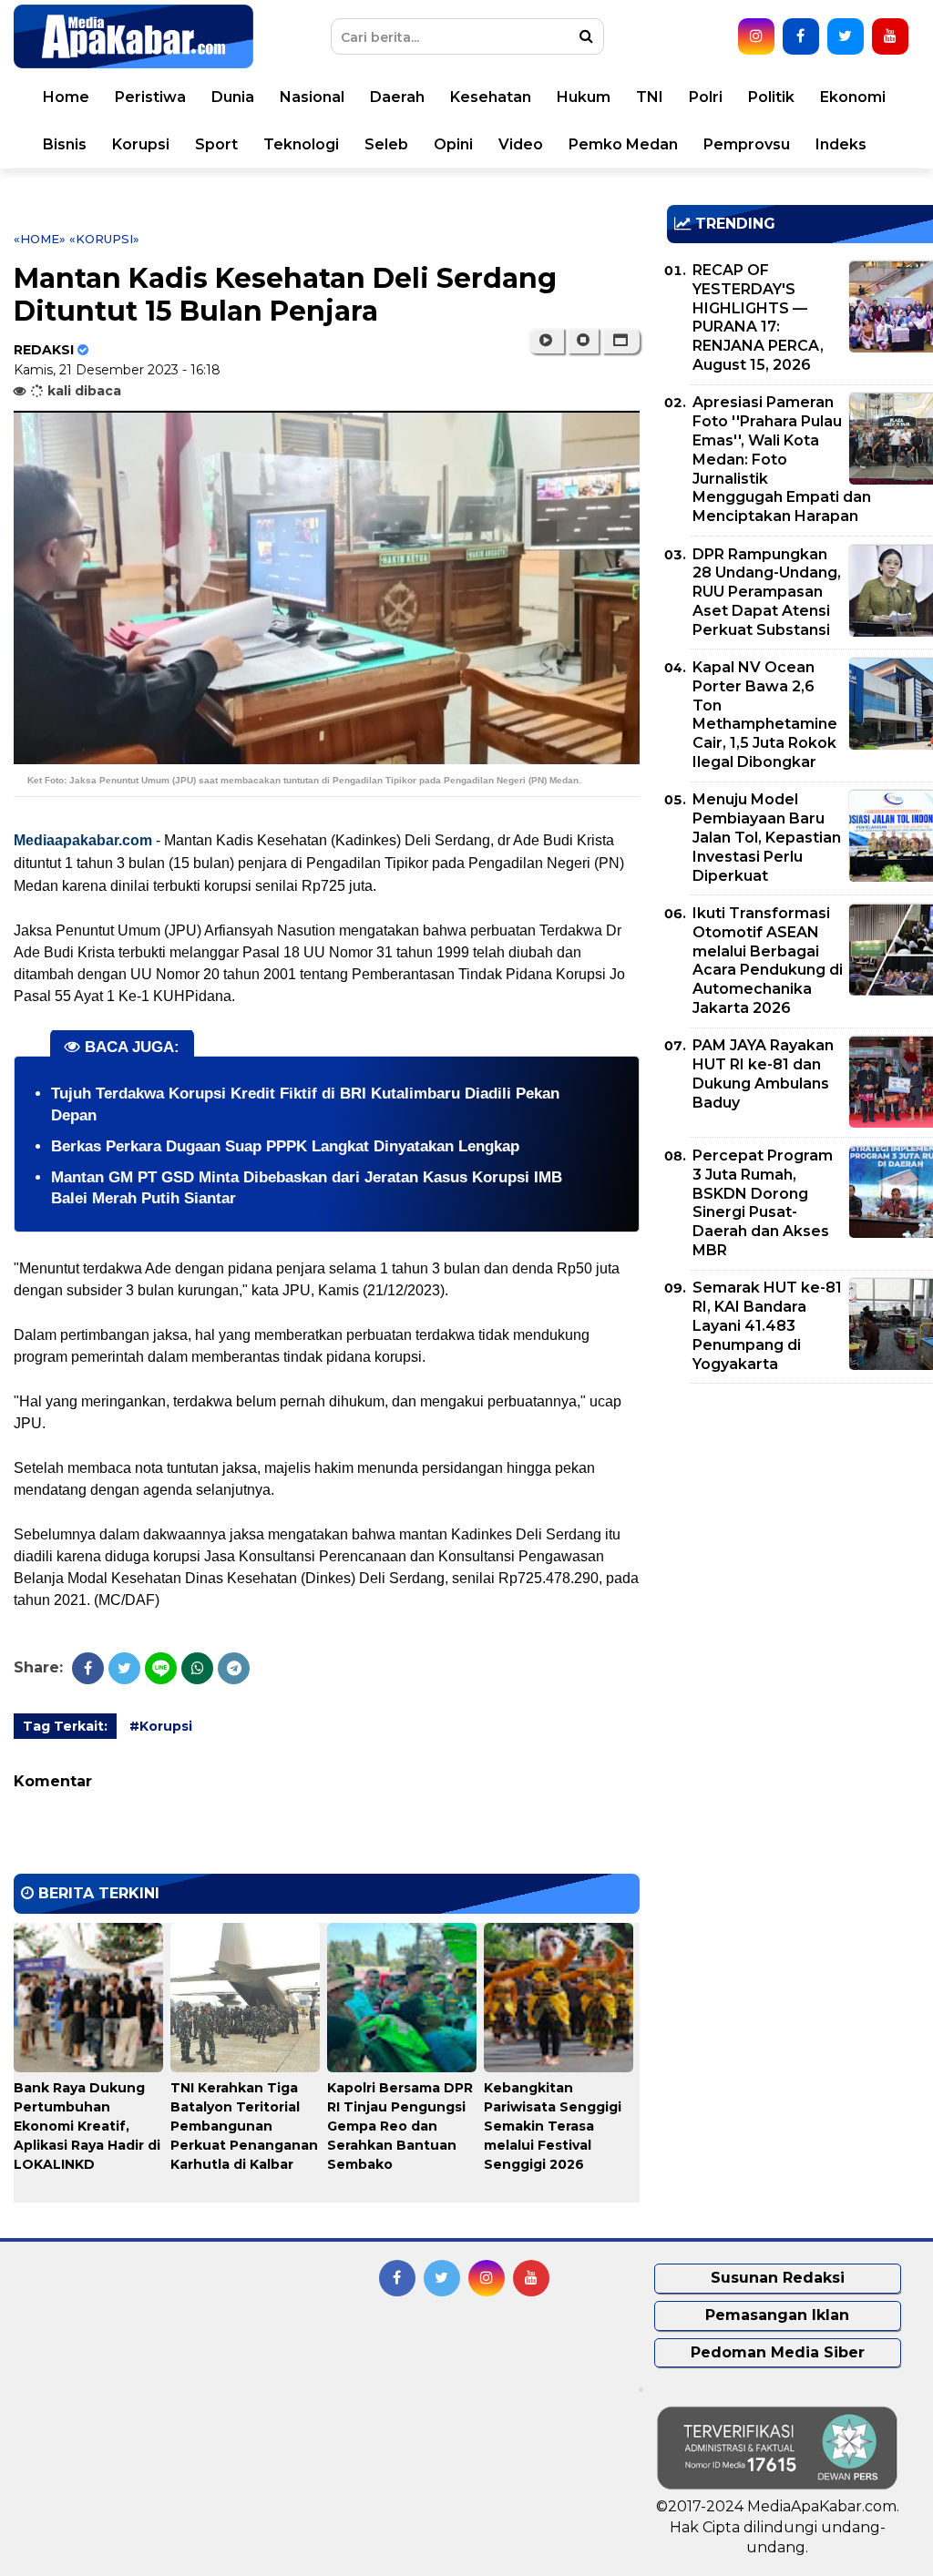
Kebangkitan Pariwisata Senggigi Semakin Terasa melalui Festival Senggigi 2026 (553, 2126)
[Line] (161, 1668)
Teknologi (301, 144)
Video (521, 144)
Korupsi (141, 144)
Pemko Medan (623, 144)
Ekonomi (853, 97)
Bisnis (65, 144)
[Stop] (583, 341)
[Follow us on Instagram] (756, 36)
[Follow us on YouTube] (890, 36)
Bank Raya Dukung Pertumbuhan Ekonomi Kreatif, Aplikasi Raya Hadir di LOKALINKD (87, 2126)
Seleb (386, 144)
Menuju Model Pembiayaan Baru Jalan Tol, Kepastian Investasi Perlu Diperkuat (767, 837)
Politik (771, 97)
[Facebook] (88, 1668)
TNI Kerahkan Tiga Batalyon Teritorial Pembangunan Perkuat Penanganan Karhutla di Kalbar (244, 2126)
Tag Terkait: (65, 1726)
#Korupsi (161, 1726)
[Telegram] (234, 1668)
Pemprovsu (747, 144)
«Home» (40, 239)
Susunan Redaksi (778, 2278)
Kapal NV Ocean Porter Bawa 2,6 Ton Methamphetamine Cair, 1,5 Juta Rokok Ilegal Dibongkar (765, 715)
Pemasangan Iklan (777, 2315)
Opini (453, 144)
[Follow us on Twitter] (846, 36)
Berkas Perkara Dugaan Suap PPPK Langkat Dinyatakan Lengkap (285, 1146)
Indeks (841, 144)
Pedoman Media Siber (778, 2352)
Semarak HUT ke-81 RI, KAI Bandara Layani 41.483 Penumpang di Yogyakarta (767, 1325)
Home (66, 97)
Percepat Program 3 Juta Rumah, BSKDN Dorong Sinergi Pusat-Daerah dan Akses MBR (763, 1203)
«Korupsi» (104, 239)
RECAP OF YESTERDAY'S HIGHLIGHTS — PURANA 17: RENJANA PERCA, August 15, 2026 (758, 317)
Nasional (312, 97)
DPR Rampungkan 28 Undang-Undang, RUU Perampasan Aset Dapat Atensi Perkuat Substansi (767, 592)
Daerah (397, 97)
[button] (621, 341)
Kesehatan (491, 97)
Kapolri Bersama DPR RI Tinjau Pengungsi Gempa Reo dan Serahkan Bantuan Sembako (400, 2126)
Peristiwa (150, 97)
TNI (650, 97)
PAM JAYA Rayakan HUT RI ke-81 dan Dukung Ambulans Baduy (763, 1073)
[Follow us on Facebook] (801, 36)
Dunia (233, 97)
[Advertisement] (800, 1525)
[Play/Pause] (546, 341)
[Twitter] (124, 1668)
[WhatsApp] (197, 1668)
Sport (216, 144)
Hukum (584, 97)
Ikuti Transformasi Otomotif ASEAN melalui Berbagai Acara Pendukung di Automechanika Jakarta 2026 (768, 961)
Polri (706, 97)
